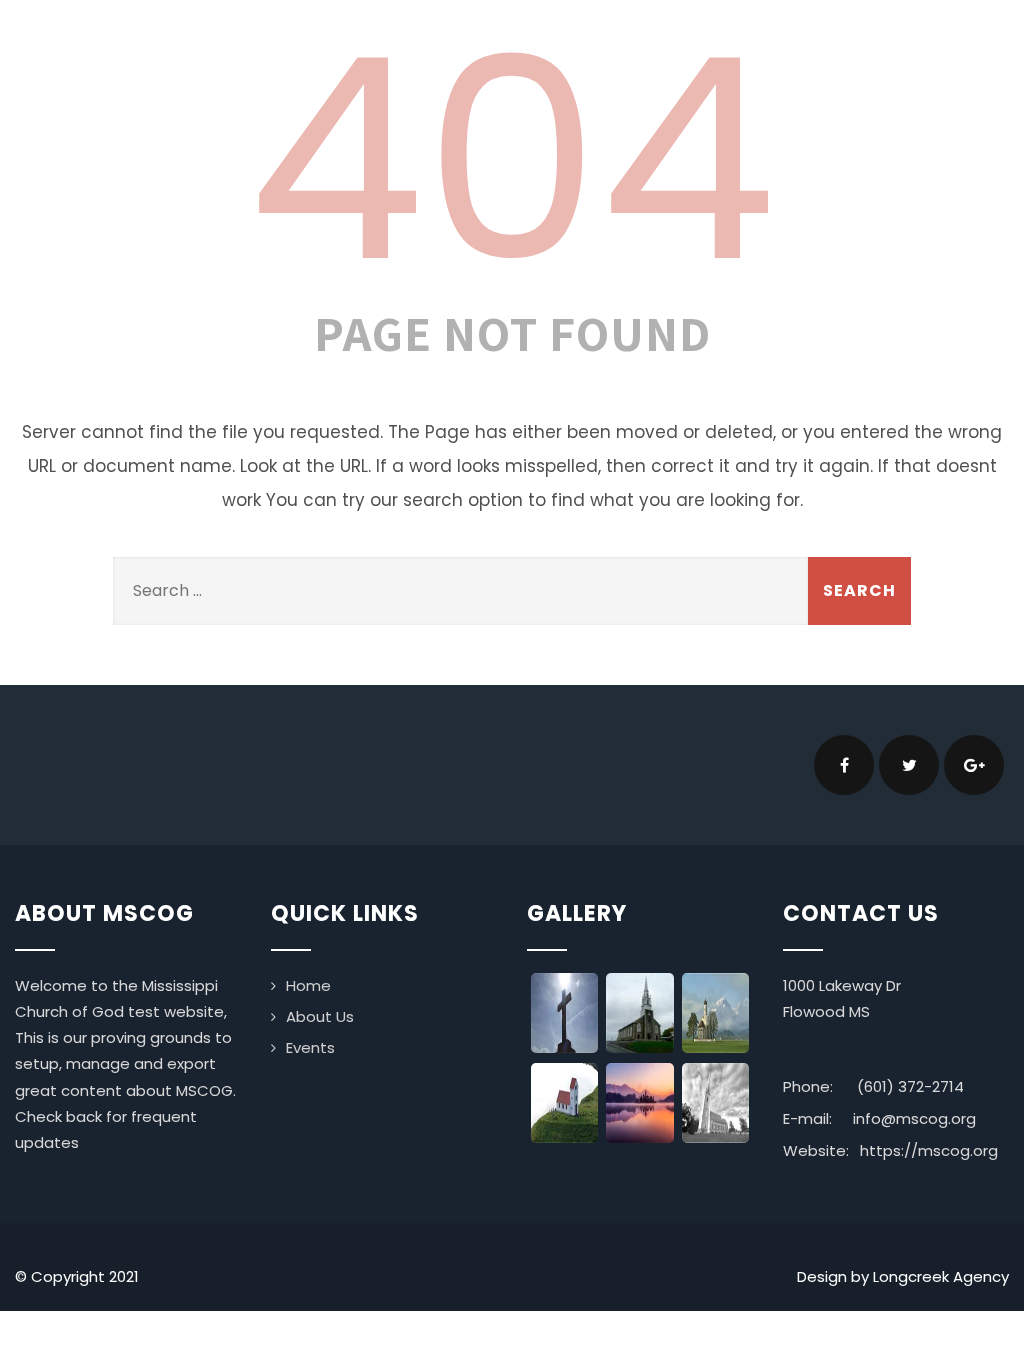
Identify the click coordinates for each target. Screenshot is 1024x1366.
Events (310, 1047)
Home (308, 985)
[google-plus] (974, 765)
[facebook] (844, 765)
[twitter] (909, 765)
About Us (320, 1016)
